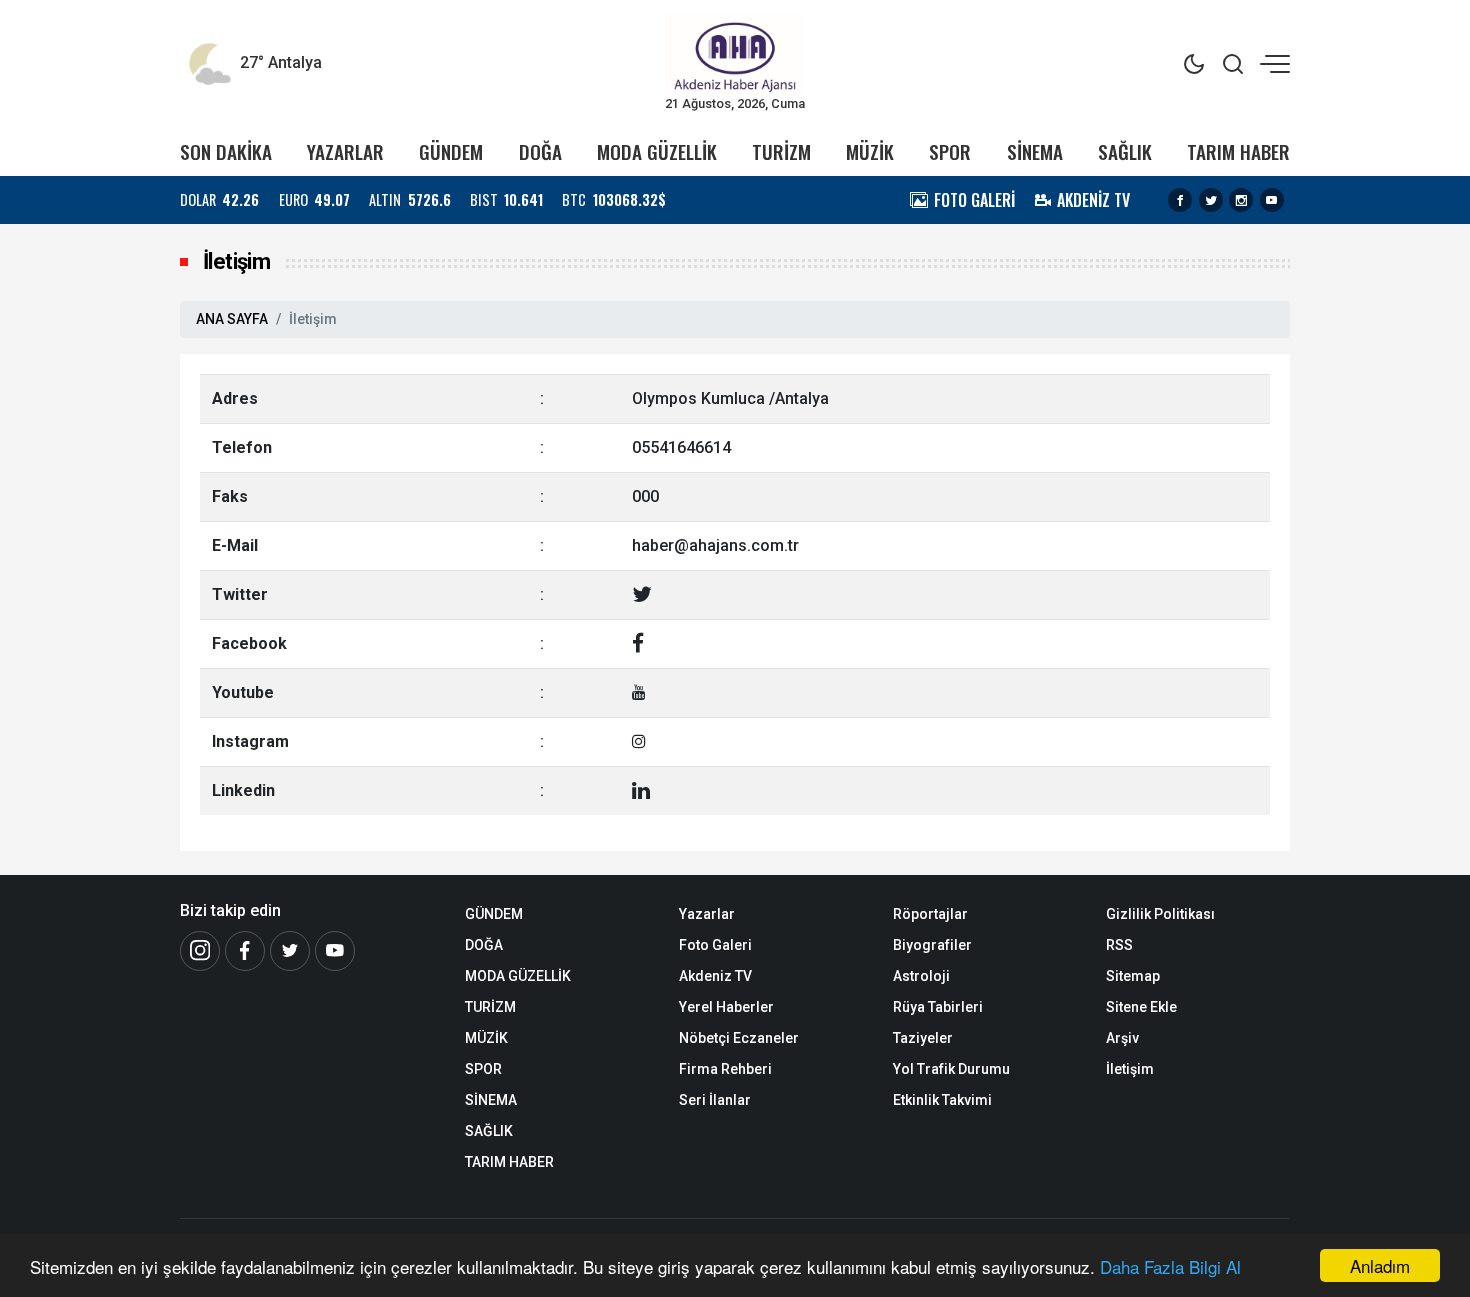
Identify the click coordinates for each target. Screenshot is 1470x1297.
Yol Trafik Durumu (951, 1069)
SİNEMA (1035, 151)
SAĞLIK (1125, 151)
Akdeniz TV (715, 976)
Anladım (1380, 1265)
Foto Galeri (715, 945)
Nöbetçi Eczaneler (739, 1038)
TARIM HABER (1238, 151)
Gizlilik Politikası (1160, 914)
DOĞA (540, 151)
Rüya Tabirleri (938, 1007)
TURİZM (781, 151)
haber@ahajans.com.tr (715, 545)
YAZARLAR (345, 151)
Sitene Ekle (1141, 1007)
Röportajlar (930, 914)
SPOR (950, 151)
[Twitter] (1211, 200)
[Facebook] (1180, 200)
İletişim (1130, 1069)
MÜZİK (870, 151)
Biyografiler (932, 945)
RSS (1119, 945)
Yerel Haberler (726, 1007)
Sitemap (1133, 976)
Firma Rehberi (725, 1069)
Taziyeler (923, 1038)
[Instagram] (1241, 200)
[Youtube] (1272, 200)
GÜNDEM (451, 151)
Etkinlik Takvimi (942, 1100)
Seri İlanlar (715, 1100)
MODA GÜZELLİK (657, 151)
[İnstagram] (200, 951)
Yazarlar (707, 914)
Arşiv (1122, 1038)
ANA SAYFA (232, 319)
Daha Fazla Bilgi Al (1170, 1266)
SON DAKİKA (226, 151)
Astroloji (921, 976)
